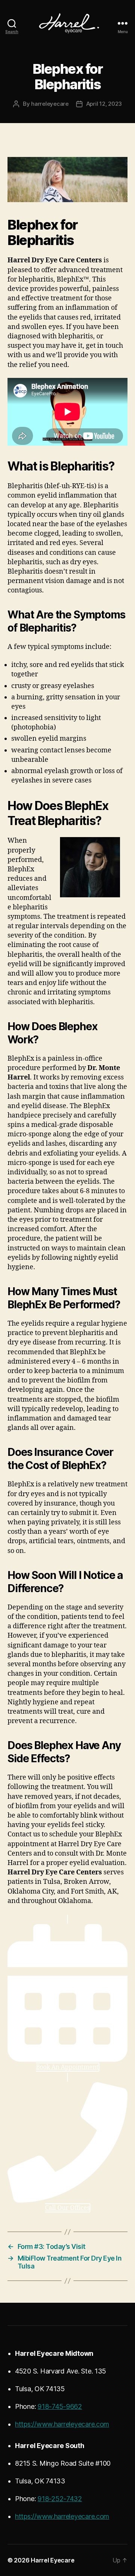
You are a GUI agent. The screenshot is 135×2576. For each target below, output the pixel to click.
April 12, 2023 (104, 104)
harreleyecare (50, 104)
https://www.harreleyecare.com (62, 2424)
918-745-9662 (60, 2406)
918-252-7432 (60, 2499)
